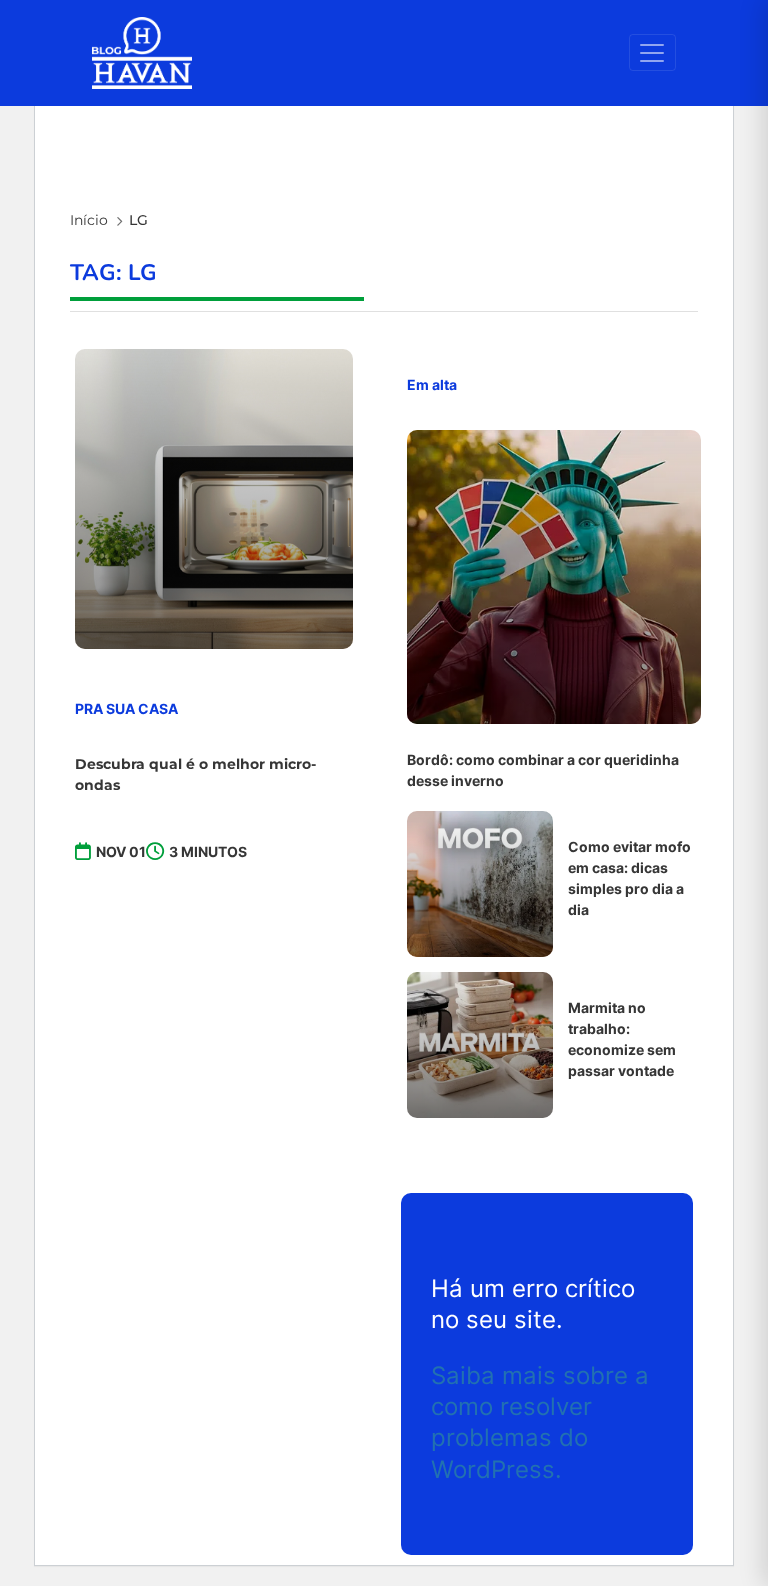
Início (89, 220)
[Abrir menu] (652, 52)
